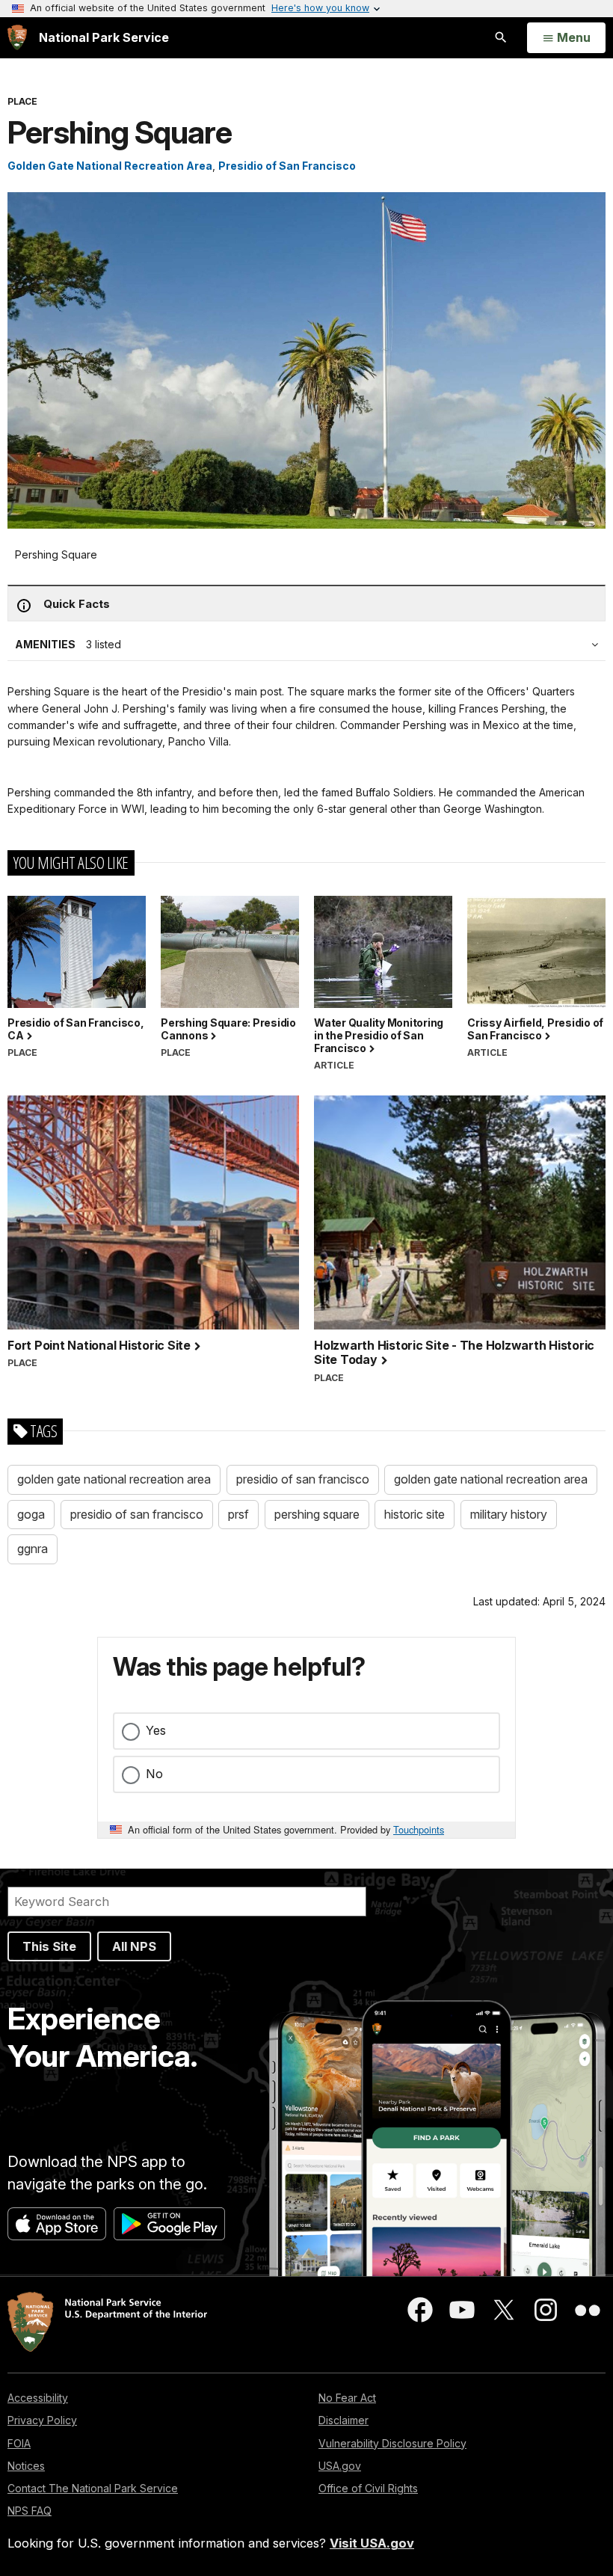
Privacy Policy (42, 2420)
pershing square (317, 1514)
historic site (415, 1514)
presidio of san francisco (303, 1479)
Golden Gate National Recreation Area (110, 166)
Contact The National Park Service (93, 2488)
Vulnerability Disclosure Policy (392, 2443)
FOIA (19, 2443)
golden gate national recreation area (114, 1479)
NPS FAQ (30, 2511)
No (154, 1774)
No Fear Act (347, 2398)
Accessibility (38, 2398)
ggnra (33, 1549)
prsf (238, 1514)
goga (31, 1514)
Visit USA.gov (372, 2543)
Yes (156, 1730)
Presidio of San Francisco (287, 166)
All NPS (134, 1946)
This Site (49, 1946)
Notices (26, 2466)
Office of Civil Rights (368, 2488)
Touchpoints (419, 1829)
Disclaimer (344, 2420)
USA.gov (340, 2466)
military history (509, 1514)
